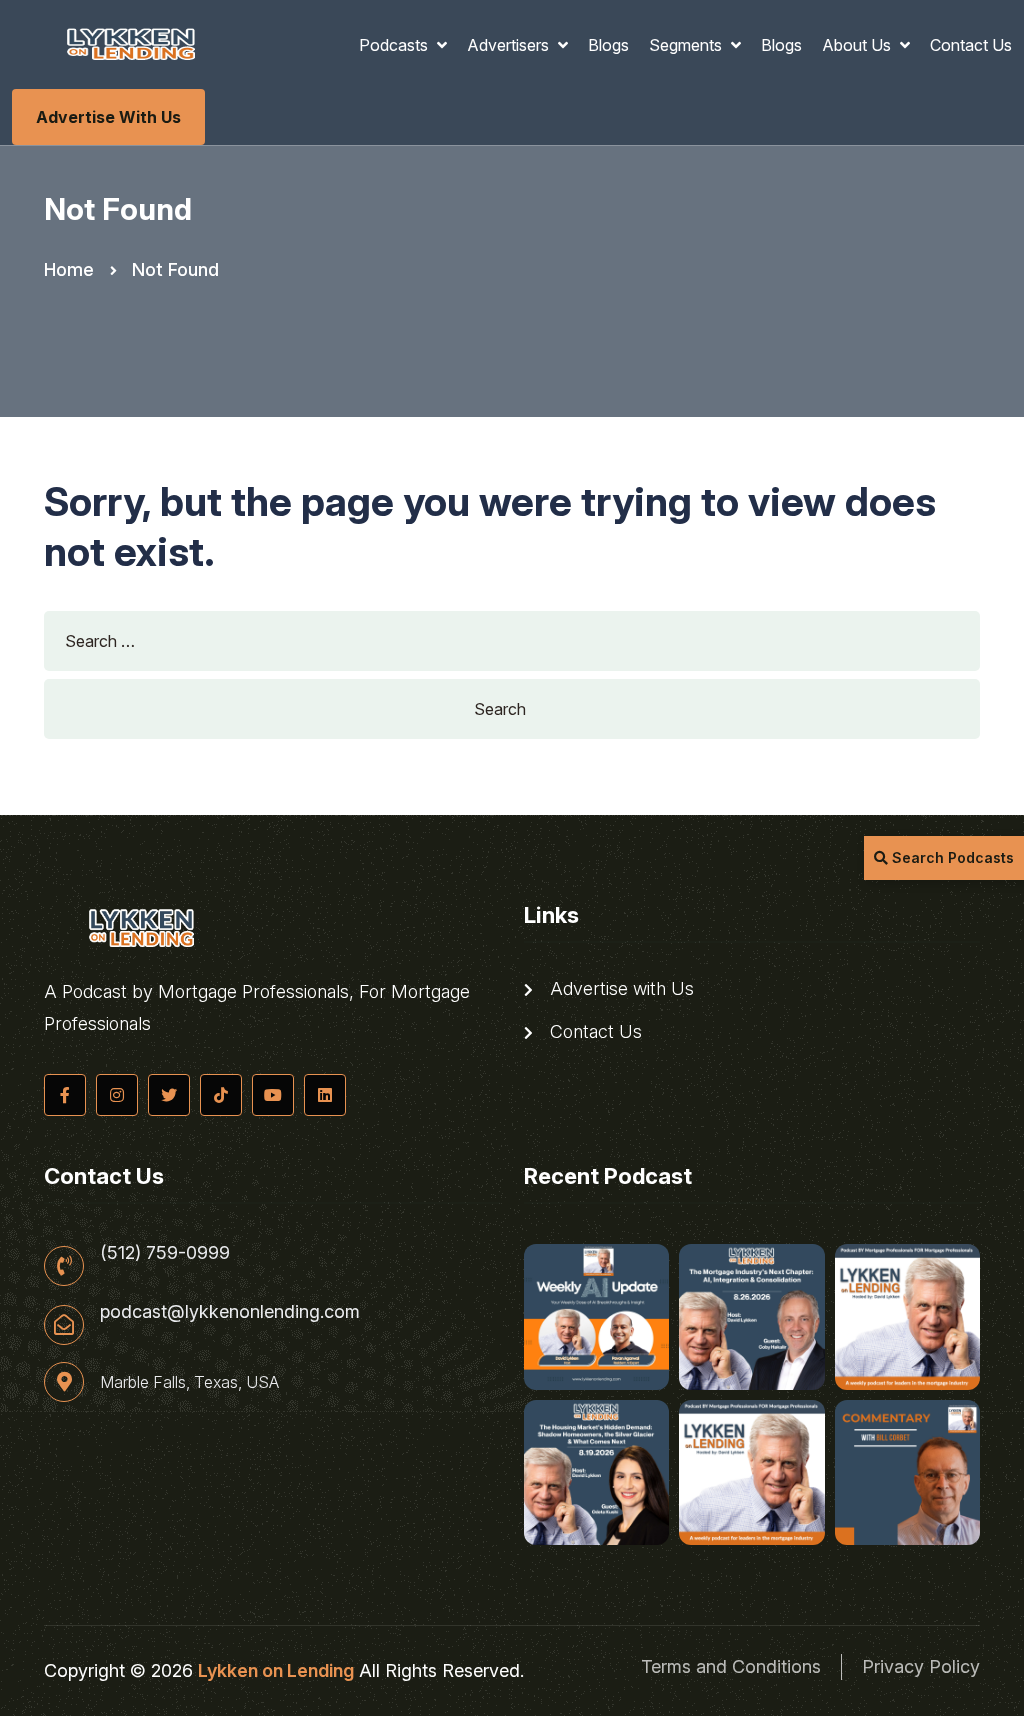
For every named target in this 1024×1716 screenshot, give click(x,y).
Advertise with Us (108, 117)
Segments (687, 45)
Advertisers (510, 45)
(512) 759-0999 (165, 1253)
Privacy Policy (921, 1666)
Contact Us (971, 45)
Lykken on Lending (276, 1670)
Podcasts (395, 45)
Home (69, 269)
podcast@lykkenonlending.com (230, 1312)
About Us (858, 45)
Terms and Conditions (731, 1666)
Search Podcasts (951, 857)
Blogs (608, 45)
